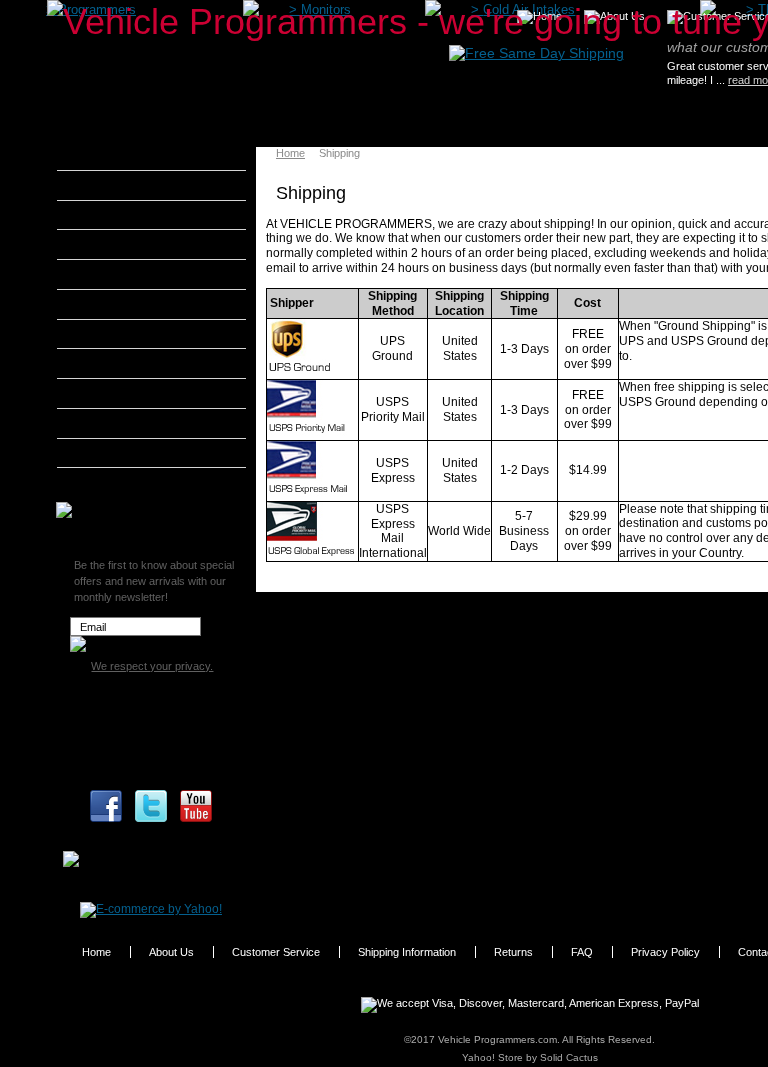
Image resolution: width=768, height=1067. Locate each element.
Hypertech (112, 363)
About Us (171, 952)
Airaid (99, 185)
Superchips (114, 482)
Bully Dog (109, 244)
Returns (513, 952)
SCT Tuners (115, 453)
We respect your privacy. (152, 666)
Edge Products (124, 304)
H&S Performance (134, 334)
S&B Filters (114, 423)
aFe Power (112, 155)
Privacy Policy (665, 952)
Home (290, 153)
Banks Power (120, 215)
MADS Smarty (122, 393)
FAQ (582, 952)
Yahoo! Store (492, 1057)
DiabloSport (115, 274)
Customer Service (276, 952)
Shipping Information (407, 952)
